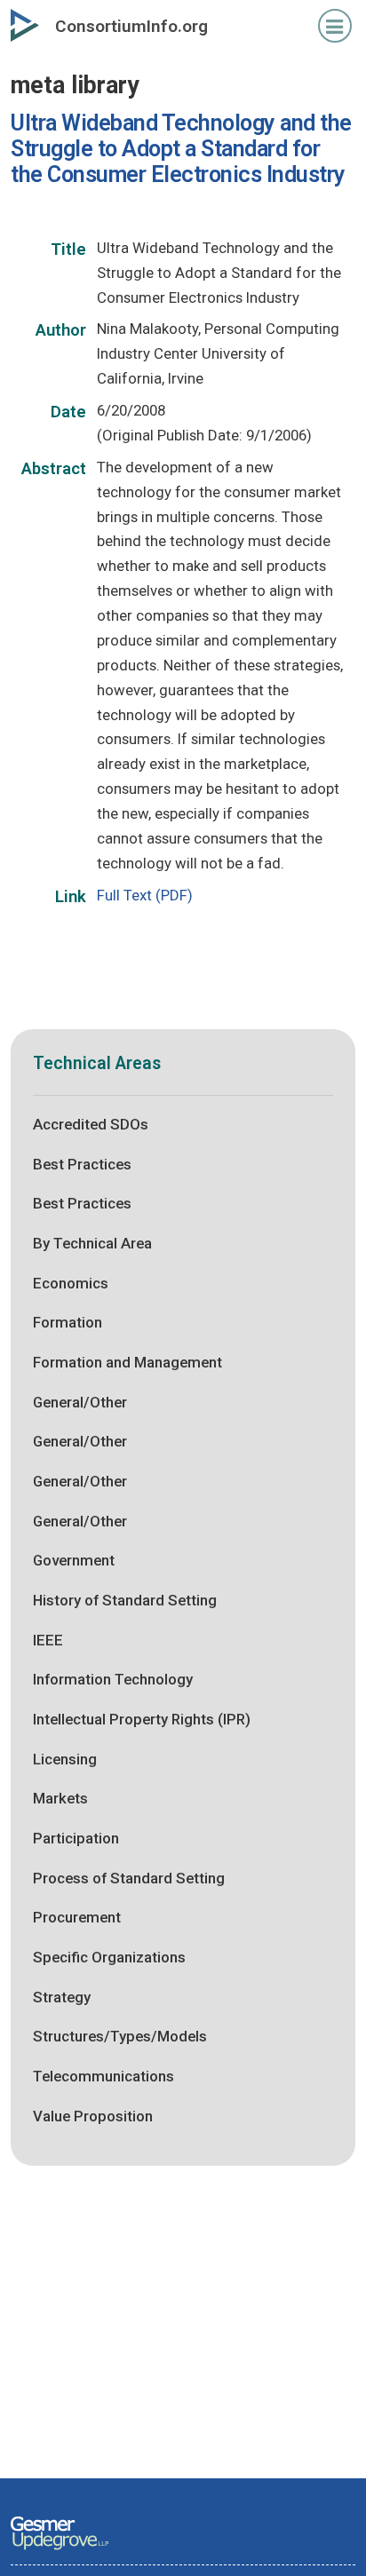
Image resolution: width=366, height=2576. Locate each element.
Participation (76, 1838)
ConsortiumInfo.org (131, 26)
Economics (71, 1283)
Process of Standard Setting (129, 1878)
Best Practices (82, 1164)
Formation (68, 1322)
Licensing (65, 1759)
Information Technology (113, 1679)
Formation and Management (127, 1362)
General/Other (80, 1402)
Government (74, 1560)
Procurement (77, 1917)
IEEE (48, 1640)
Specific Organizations (109, 1957)
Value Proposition (93, 2116)
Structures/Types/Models (120, 2036)
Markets (60, 1798)
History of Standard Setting (125, 1600)
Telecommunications (103, 2076)
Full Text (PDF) (145, 895)
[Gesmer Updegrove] (60, 2551)
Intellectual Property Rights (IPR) (142, 1719)
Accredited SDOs (91, 1124)
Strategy (62, 1997)
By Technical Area (92, 1243)
